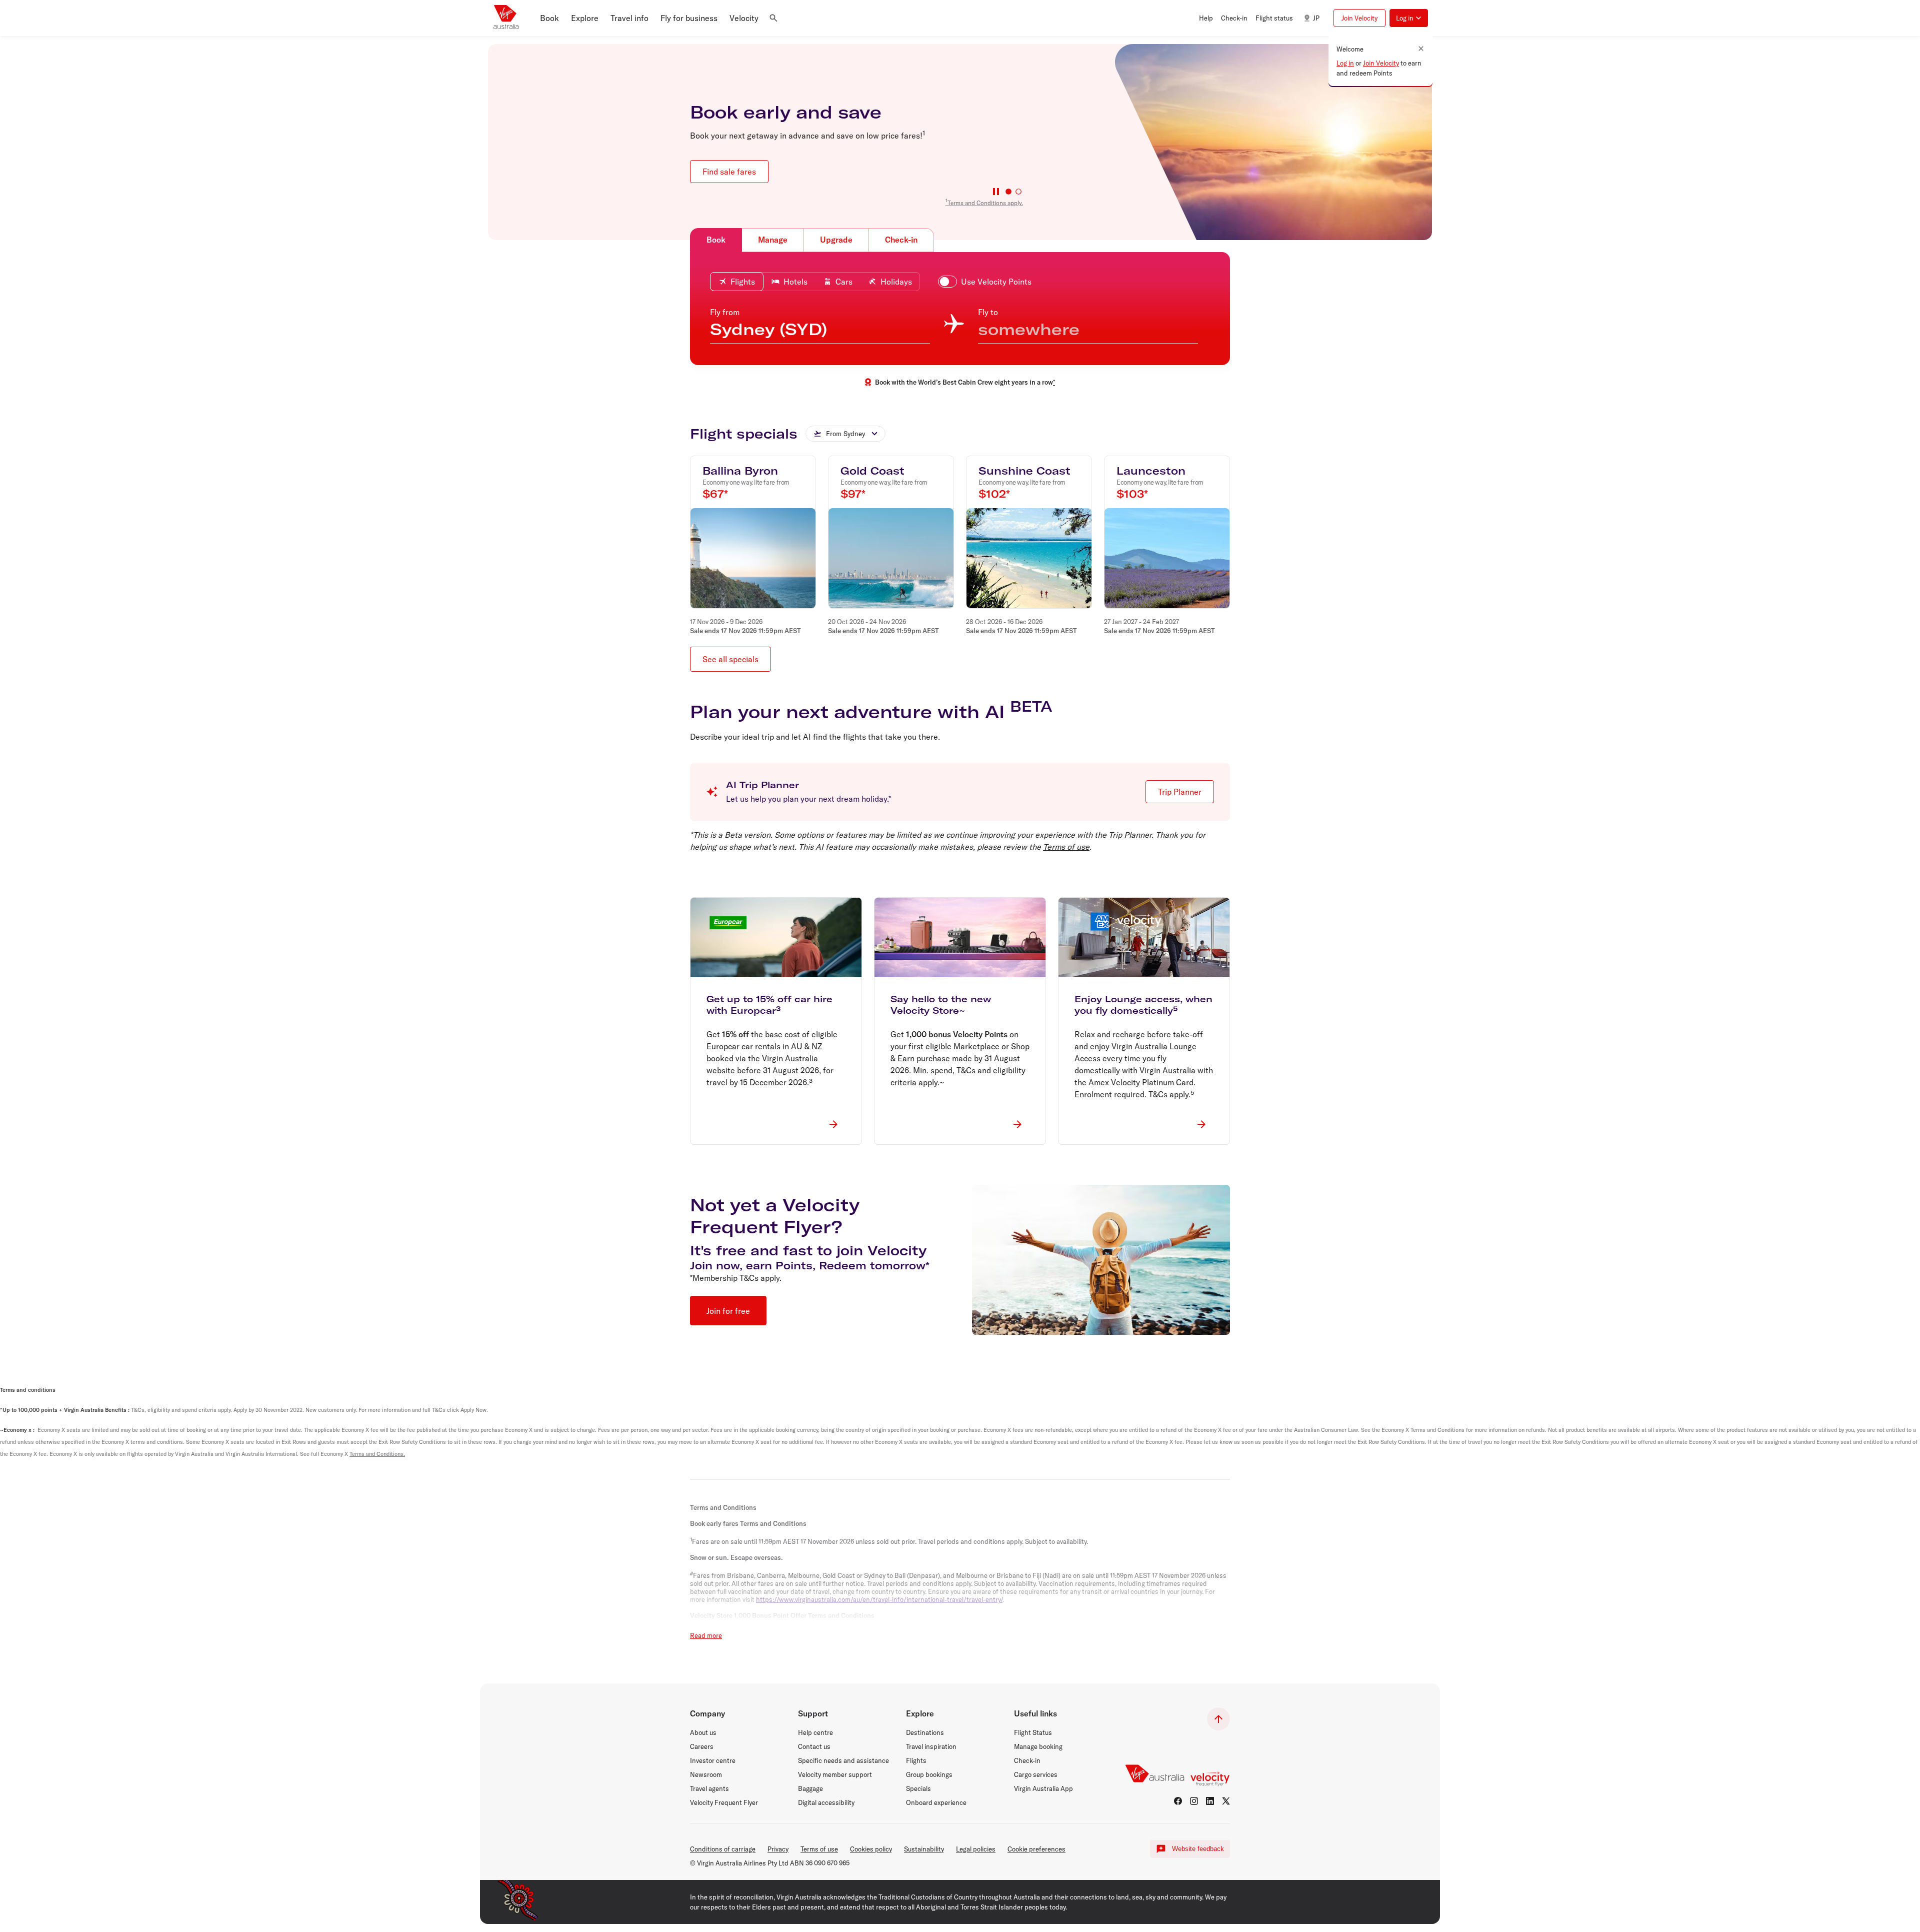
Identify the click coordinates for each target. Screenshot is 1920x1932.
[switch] (987, 282)
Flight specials (744, 434)
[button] (549, 18)
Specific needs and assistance (843, 1760)
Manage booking (1038, 1746)
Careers (702, 1746)
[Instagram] (1194, 1801)
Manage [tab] (773, 240)
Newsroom (706, 1774)
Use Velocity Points (996, 282)
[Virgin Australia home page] (506, 18)
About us (703, 1732)
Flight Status (1033, 1732)
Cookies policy (871, 1849)
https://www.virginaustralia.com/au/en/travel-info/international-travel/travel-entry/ (879, 1599)
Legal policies (976, 1849)
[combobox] (845, 434)
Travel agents (709, 1788)
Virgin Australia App (1043, 1788)
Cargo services (1036, 1774)
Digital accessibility (826, 1802)
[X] (1226, 1801)
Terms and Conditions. (377, 1454)
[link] (984, 202)
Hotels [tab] (795, 282)
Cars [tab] (844, 282)
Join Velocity (1381, 63)
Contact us (814, 1746)
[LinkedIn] (1210, 1801)
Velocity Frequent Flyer (724, 1802)
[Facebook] (1178, 1801)
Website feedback (1198, 1849)
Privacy (778, 1849)
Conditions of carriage (723, 1849)
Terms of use (1066, 847)
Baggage (810, 1788)
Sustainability (924, 1849)
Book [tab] (716, 240)
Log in (1345, 63)
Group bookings (929, 1774)
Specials (918, 1788)
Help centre (815, 1732)
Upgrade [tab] (836, 240)
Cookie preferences (1036, 1849)
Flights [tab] (743, 282)
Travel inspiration (931, 1746)
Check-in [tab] (901, 240)
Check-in (1027, 1760)
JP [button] (1316, 18)
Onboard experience (936, 1802)
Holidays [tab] (896, 282)
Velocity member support (835, 1774)
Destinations (925, 1732)
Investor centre (713, 1760)
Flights (916, 1760)
